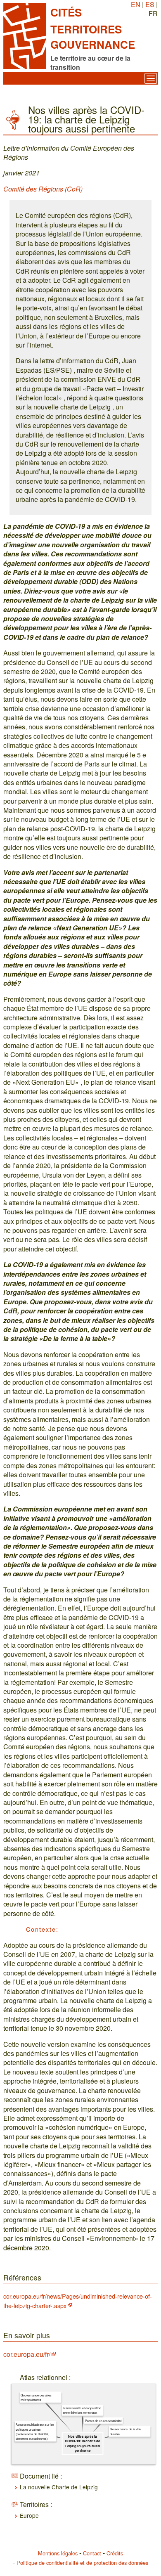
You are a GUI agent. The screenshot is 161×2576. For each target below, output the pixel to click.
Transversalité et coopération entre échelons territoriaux (82, 2410)
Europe (29, 2515)
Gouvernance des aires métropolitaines (36, 2397)
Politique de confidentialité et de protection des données (82, 2563)
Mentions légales (58, 2553)
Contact (92, 2553)
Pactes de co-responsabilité (103, 2421)
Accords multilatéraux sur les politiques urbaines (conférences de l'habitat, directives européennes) (35, 2431)
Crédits (115, 2553)
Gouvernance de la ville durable (125, 2431)
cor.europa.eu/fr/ (27, 2354)
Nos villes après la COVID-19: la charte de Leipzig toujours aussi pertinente (83, 2444)
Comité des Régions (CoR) (43, 189)
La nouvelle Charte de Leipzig (59, 2487)
